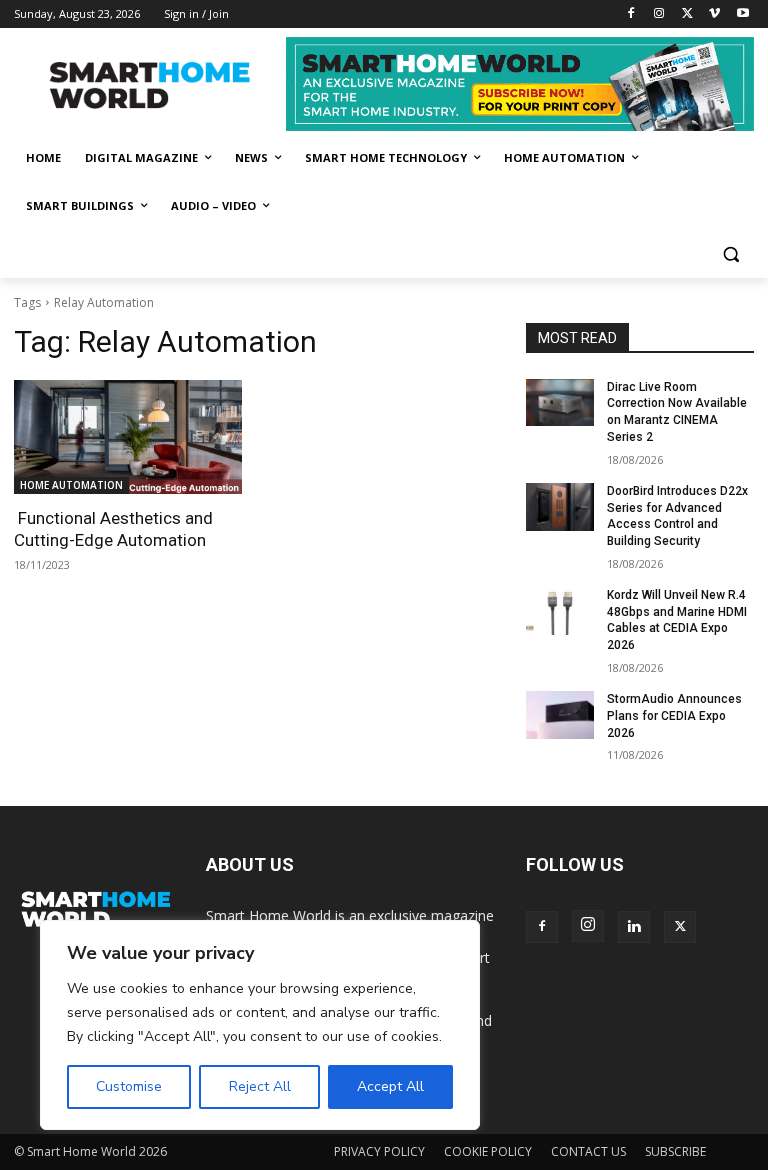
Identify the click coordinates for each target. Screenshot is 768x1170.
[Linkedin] (634, 927)
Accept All (390, 1086)
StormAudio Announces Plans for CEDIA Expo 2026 (674, 716)
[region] (260, 1025)
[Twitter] (687, 14)
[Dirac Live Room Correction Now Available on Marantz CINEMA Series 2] (560, 403)
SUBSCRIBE (675, 1151)
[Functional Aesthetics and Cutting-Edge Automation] (128, 437)
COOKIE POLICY (488, 1151)
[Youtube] (742, 14)
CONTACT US (588, 1151)
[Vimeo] (714, 14)
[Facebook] (631, 14)
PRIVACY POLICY (379, 1151)
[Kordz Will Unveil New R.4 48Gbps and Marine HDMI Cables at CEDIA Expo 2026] (560, 611)
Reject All (260, 1086)
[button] (730, 254)
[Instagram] (659, 14)
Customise (129, 1086)
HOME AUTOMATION (71, 485)
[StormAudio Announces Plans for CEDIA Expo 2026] (560, 715)
